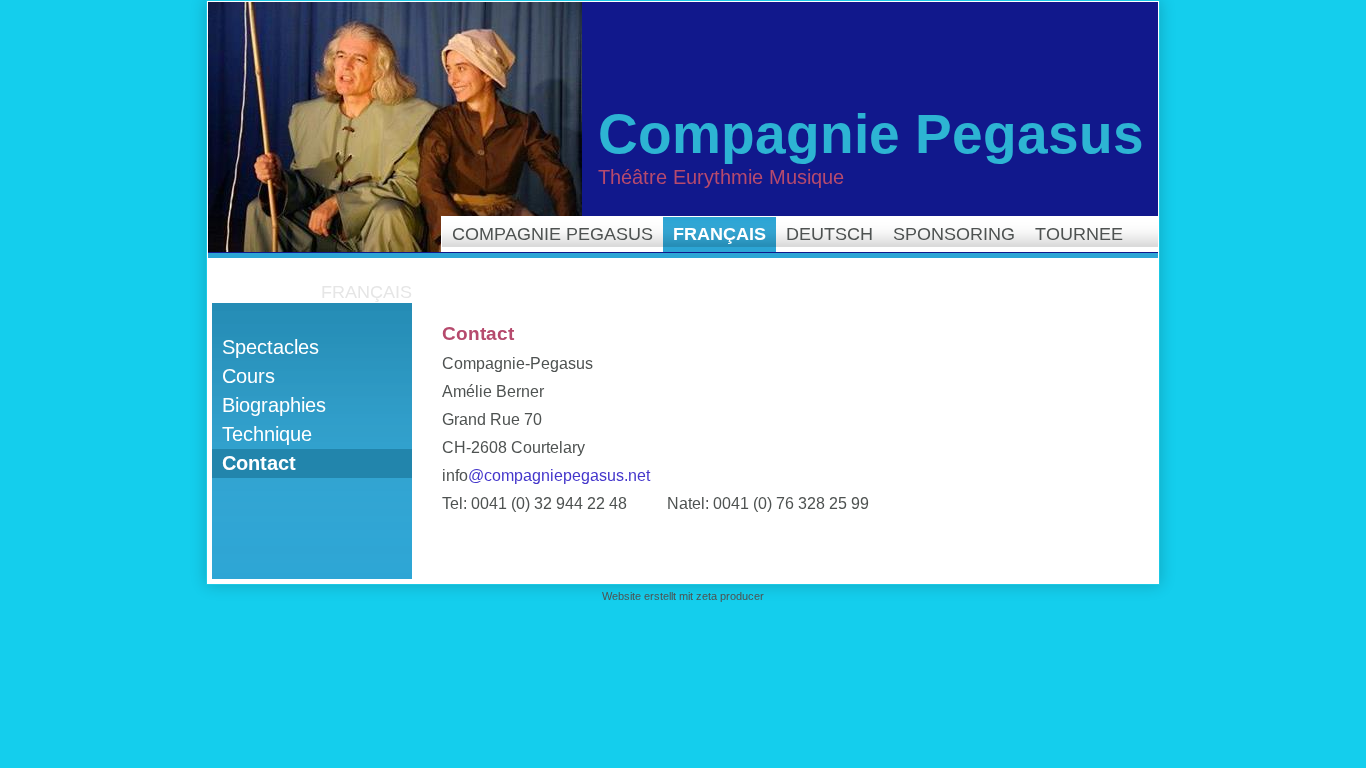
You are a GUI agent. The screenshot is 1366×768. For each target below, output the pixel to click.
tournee (1079, 234)
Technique (267, 434)
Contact (259, 463)
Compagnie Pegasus (552, 234)
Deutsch (829, 234)
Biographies (274, 405)
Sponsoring (954, 234)
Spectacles (270, 347)
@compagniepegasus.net (559, 475)
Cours (248, 376)
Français (719, 234)
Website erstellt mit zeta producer (683, 596)
